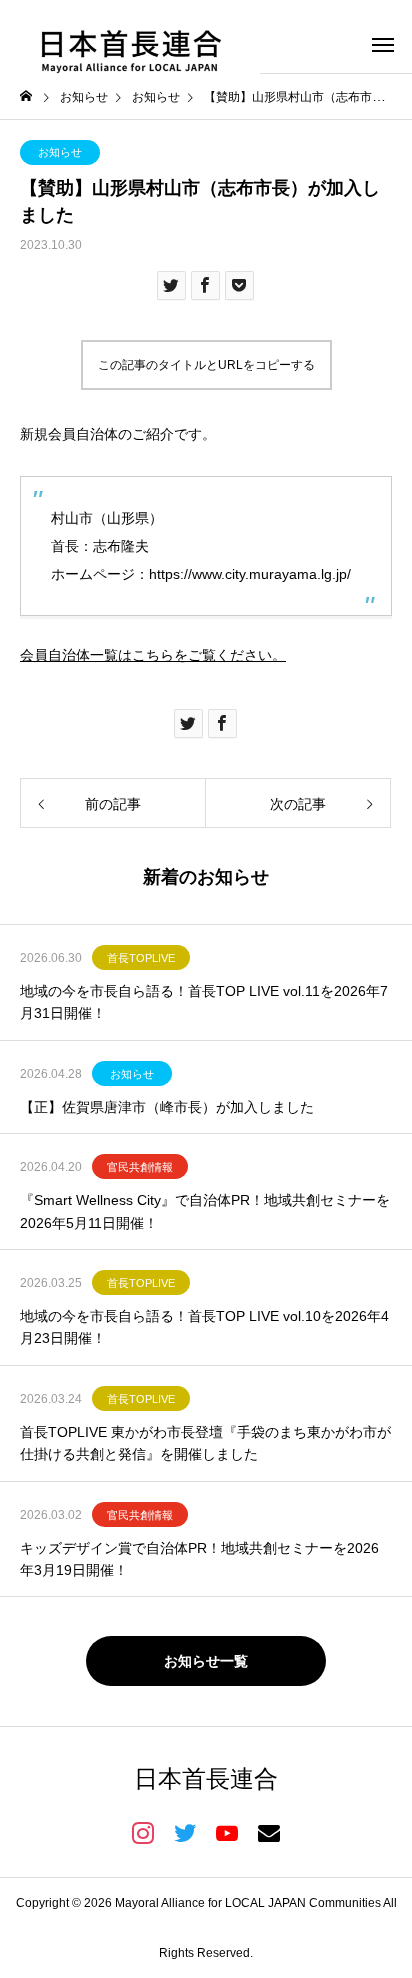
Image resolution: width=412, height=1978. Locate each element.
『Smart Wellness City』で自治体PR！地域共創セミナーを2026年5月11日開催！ (205, 1211)
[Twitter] (185, 1832)
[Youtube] (227, 1832)
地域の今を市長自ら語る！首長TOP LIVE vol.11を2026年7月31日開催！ (204, 1002)
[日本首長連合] (130, 44)
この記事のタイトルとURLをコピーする (206, 365)
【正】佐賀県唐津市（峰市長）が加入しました (167, 1107)
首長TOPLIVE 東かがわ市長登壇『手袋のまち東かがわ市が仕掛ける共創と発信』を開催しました (205, 1443)
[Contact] (269, 1832)
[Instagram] (143, 1832)
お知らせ (60, 152)
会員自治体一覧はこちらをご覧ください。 (153, 655)
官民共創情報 (140, 1167)
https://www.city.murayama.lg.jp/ (250, 574)
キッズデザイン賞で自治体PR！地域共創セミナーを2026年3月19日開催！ (199, 1559)
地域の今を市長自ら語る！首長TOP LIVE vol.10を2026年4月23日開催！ (204, 1327)
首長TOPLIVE (141, 958)
